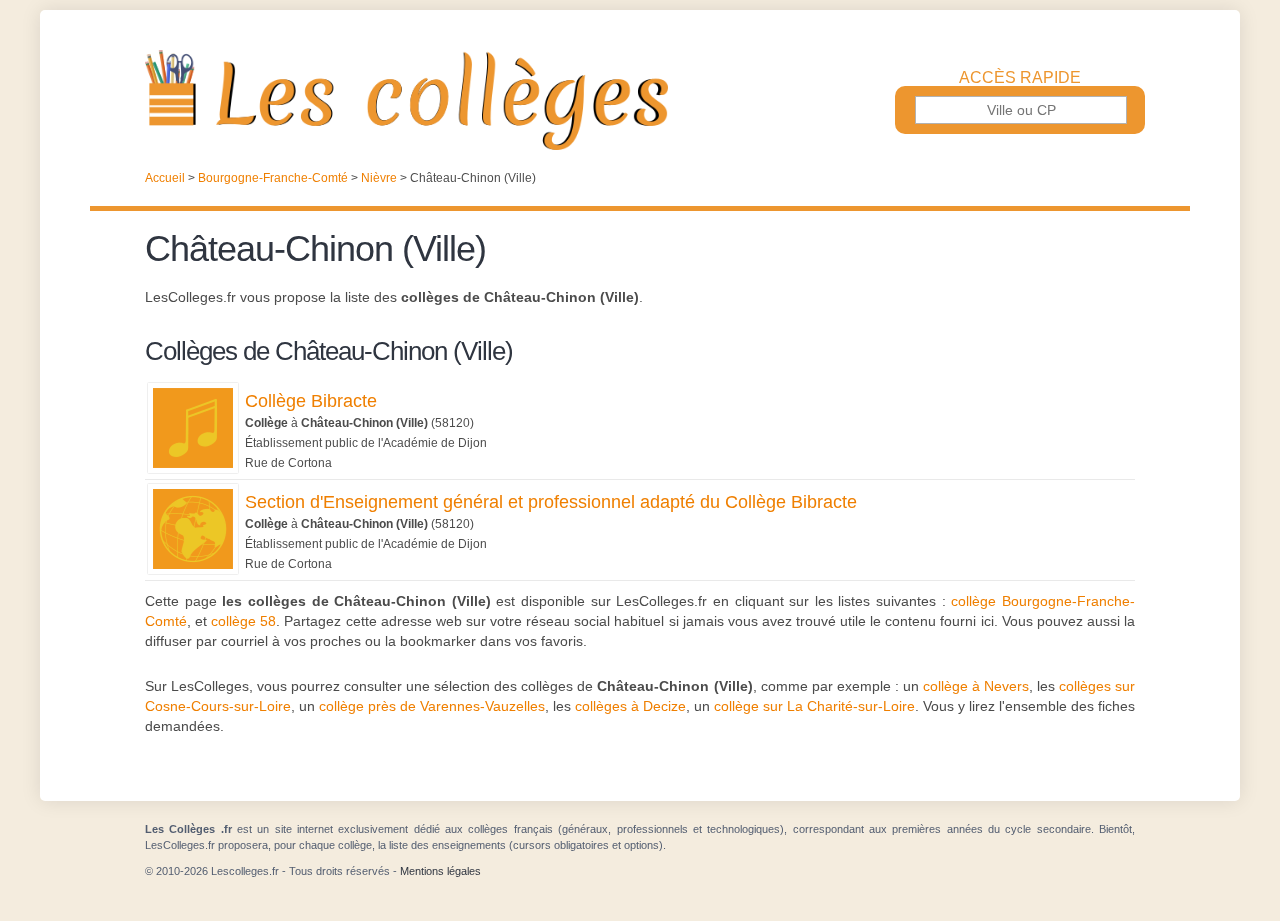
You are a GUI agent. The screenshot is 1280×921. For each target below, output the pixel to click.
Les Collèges (640, 100)
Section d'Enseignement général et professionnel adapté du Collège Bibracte (551, 502)
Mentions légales (440, 871)
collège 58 (243, 621)
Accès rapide (1020, 78)
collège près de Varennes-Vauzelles (432, 706)
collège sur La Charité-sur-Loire (814, 706)
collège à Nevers (976, 686)
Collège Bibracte (311, 401)
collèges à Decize (630, 706)
